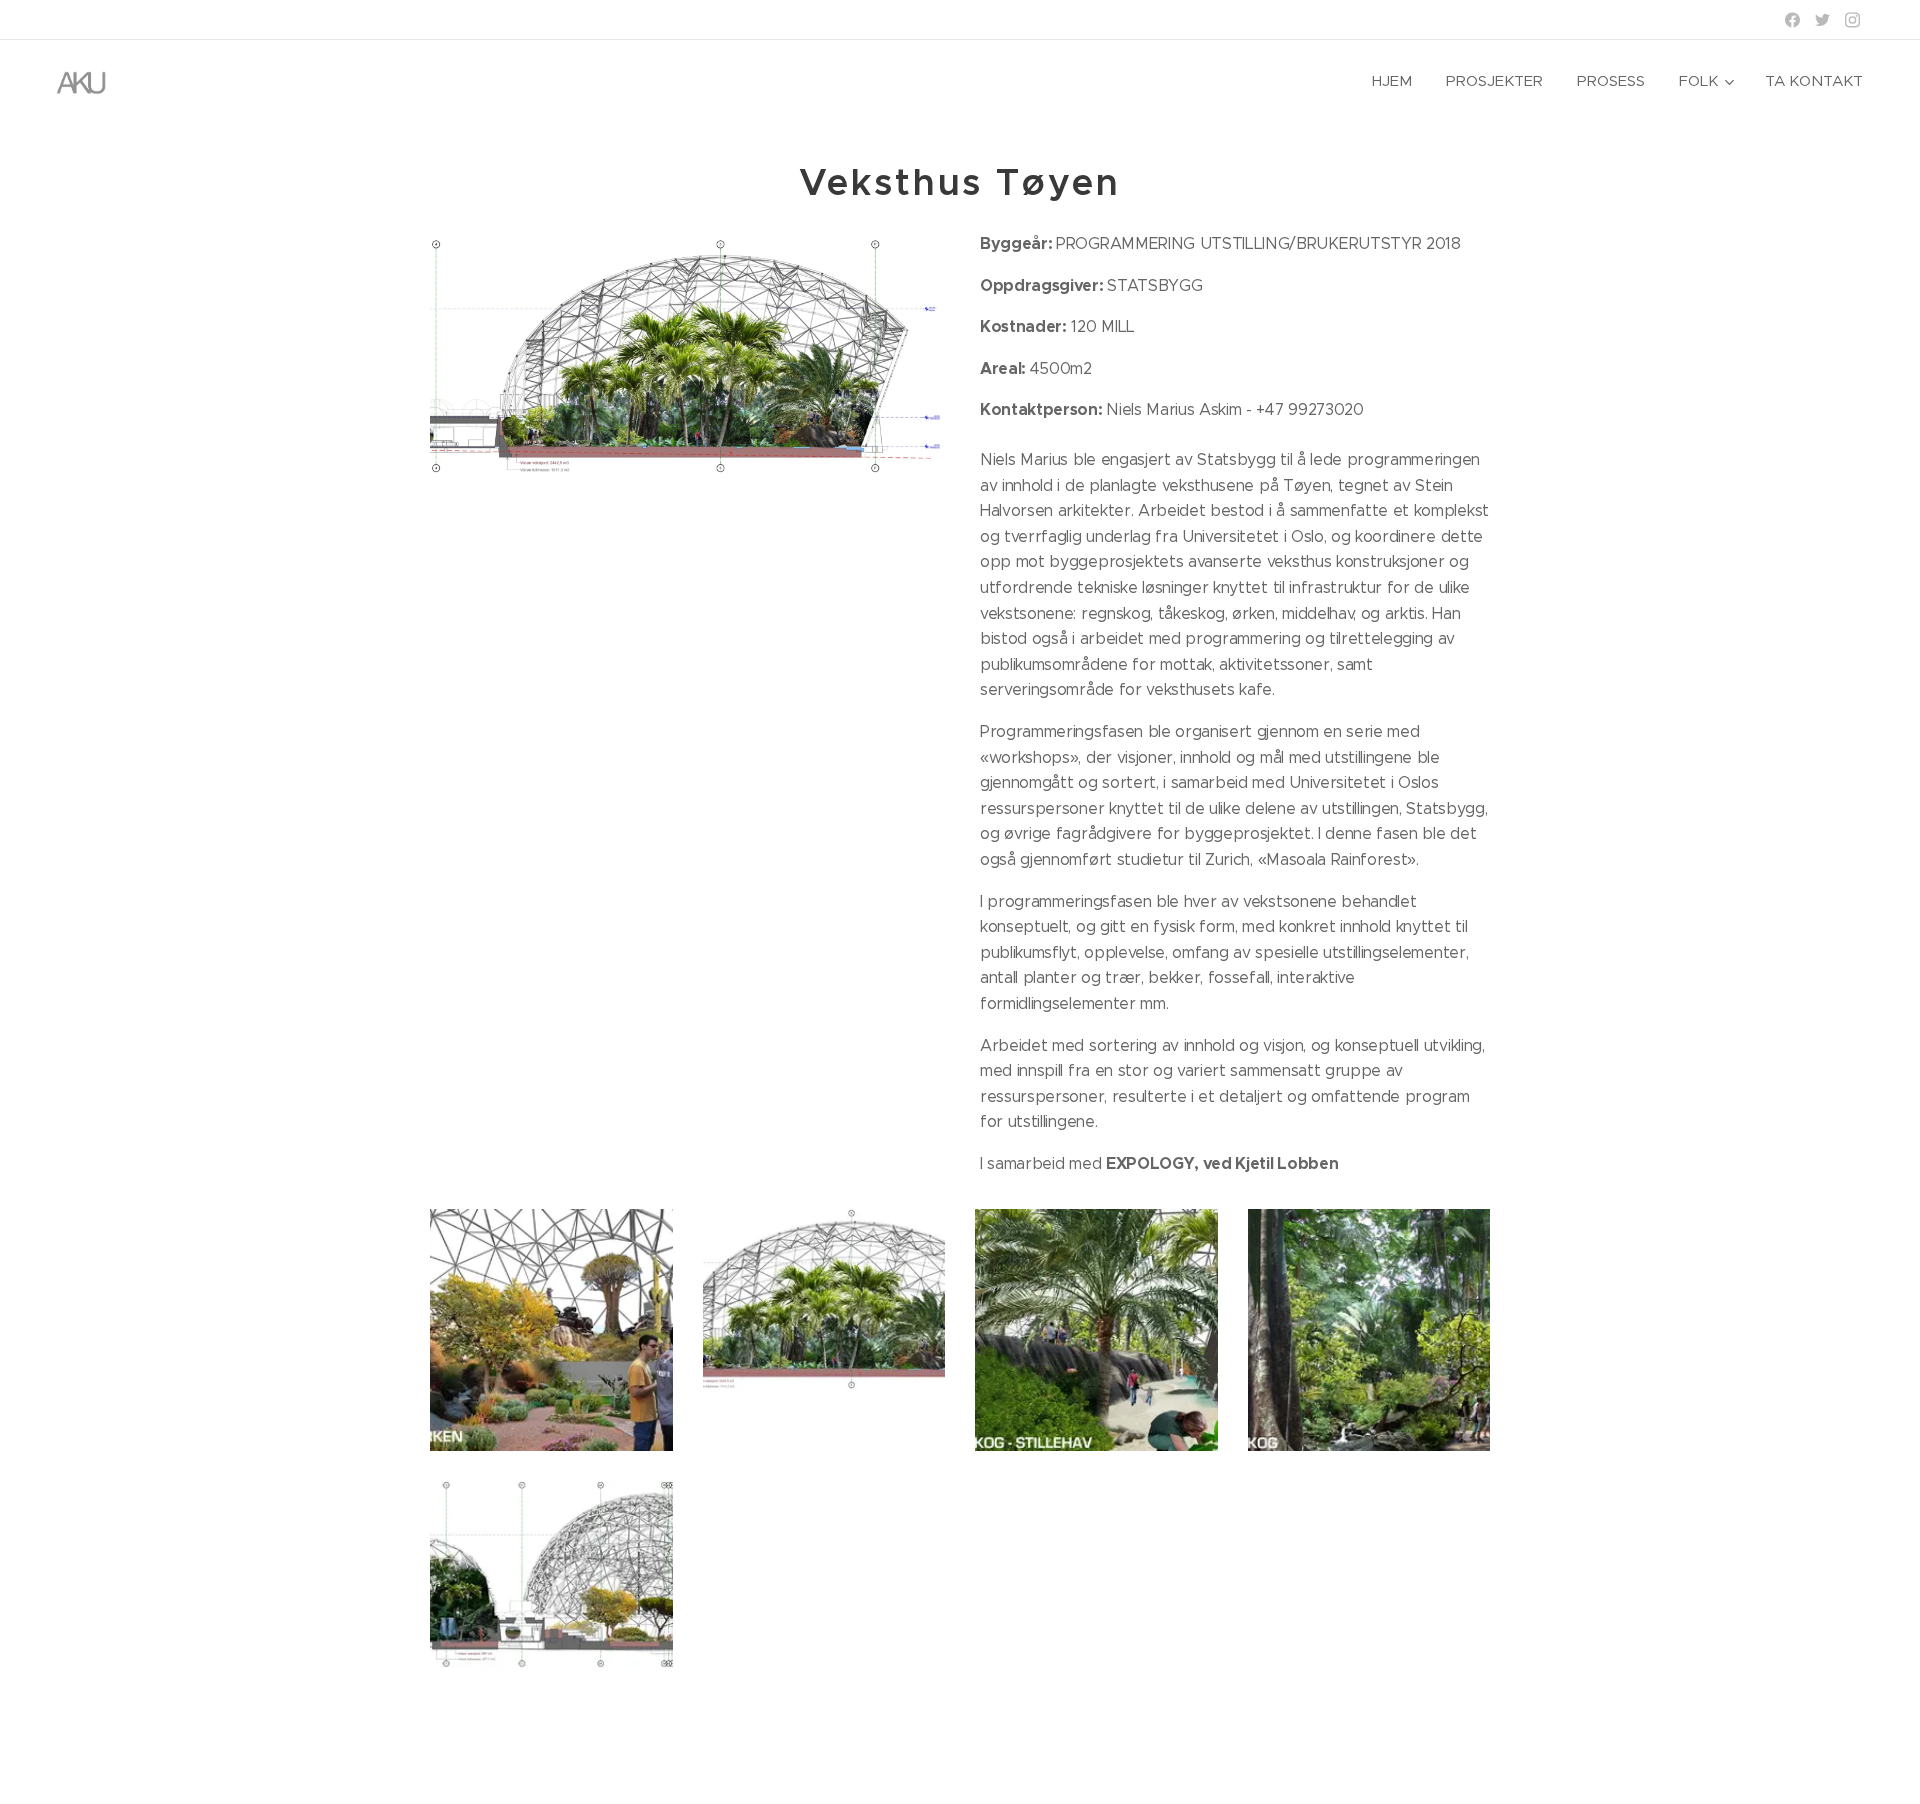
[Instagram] (1852, 20)
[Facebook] (1792, 20)
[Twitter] (1822, 20)
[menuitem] (1392, 81)
